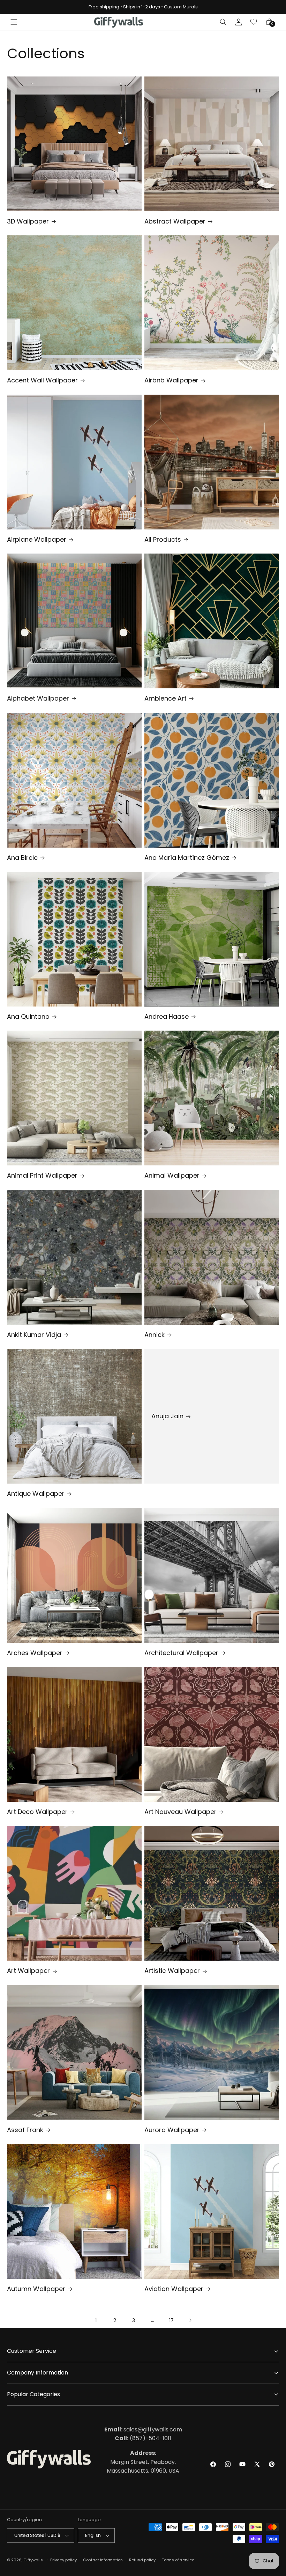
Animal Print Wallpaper (42, 1175)
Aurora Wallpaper (172, 2130)
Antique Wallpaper (36, 1494)
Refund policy (142, 2560)
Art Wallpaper (28, 1971)
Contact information (103, 2560)
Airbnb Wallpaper (171, 380)
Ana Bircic (22, 858)
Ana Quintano (28, 1016)
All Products (163, 539)
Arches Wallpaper (35, 1653)
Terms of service (178, 2560)
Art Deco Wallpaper (37, 1812)
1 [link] (96, 2320)
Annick (155, 1335)
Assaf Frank (25, 2130)
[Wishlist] (254, 22)
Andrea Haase (167, 1016)
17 (171, 2320)
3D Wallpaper (28, 221)
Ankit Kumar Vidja (34, 1335)
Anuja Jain (167, 1416)
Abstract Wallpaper (175, 221)
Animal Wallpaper (172, 1175)
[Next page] (190, 2320)
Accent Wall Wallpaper (42, 380)
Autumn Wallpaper (36, 2289)
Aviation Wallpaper (174, 2289)
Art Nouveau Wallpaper (180, 1812)
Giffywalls (33, 2560)
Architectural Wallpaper (181, 1653)
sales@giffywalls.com (143, 2429)
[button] (14, 22)
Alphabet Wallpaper (38, 698)
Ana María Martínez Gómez (187, 858)
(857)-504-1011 (143, 2438)
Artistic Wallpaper (172, 1971)
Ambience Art (165, 698)
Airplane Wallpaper (37, 539)
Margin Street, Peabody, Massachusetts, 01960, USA (143, 2462)
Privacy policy (63, 2560)
